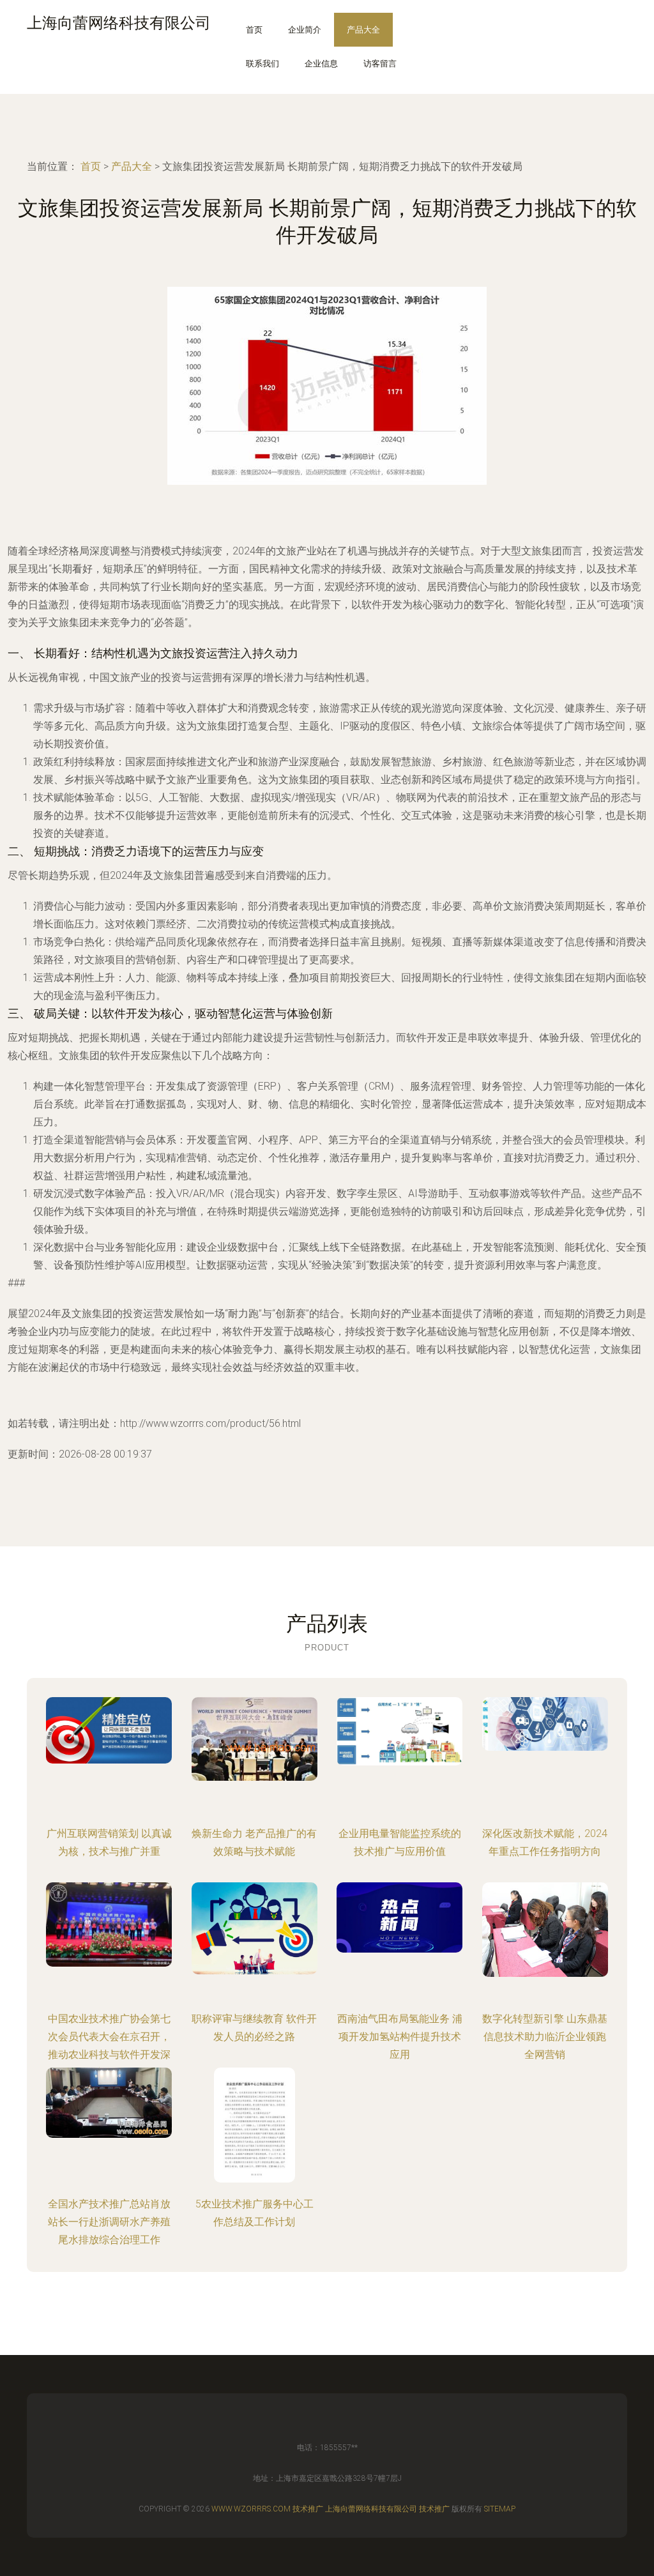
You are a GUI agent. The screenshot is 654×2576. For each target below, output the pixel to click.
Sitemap (500, 2509)
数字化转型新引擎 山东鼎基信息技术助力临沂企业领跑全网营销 (545, 2037)
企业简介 (305, 30)
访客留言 (380, 64)
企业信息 (321, 64)
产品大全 (363, 30)
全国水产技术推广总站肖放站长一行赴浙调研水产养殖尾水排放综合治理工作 (109, 2222)
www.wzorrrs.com (251, 2509)
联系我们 (262, 64)
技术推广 (308, 2509)
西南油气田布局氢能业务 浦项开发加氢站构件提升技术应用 (400, 2037)
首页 (254, 30)
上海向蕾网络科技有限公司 (371, 2509)
